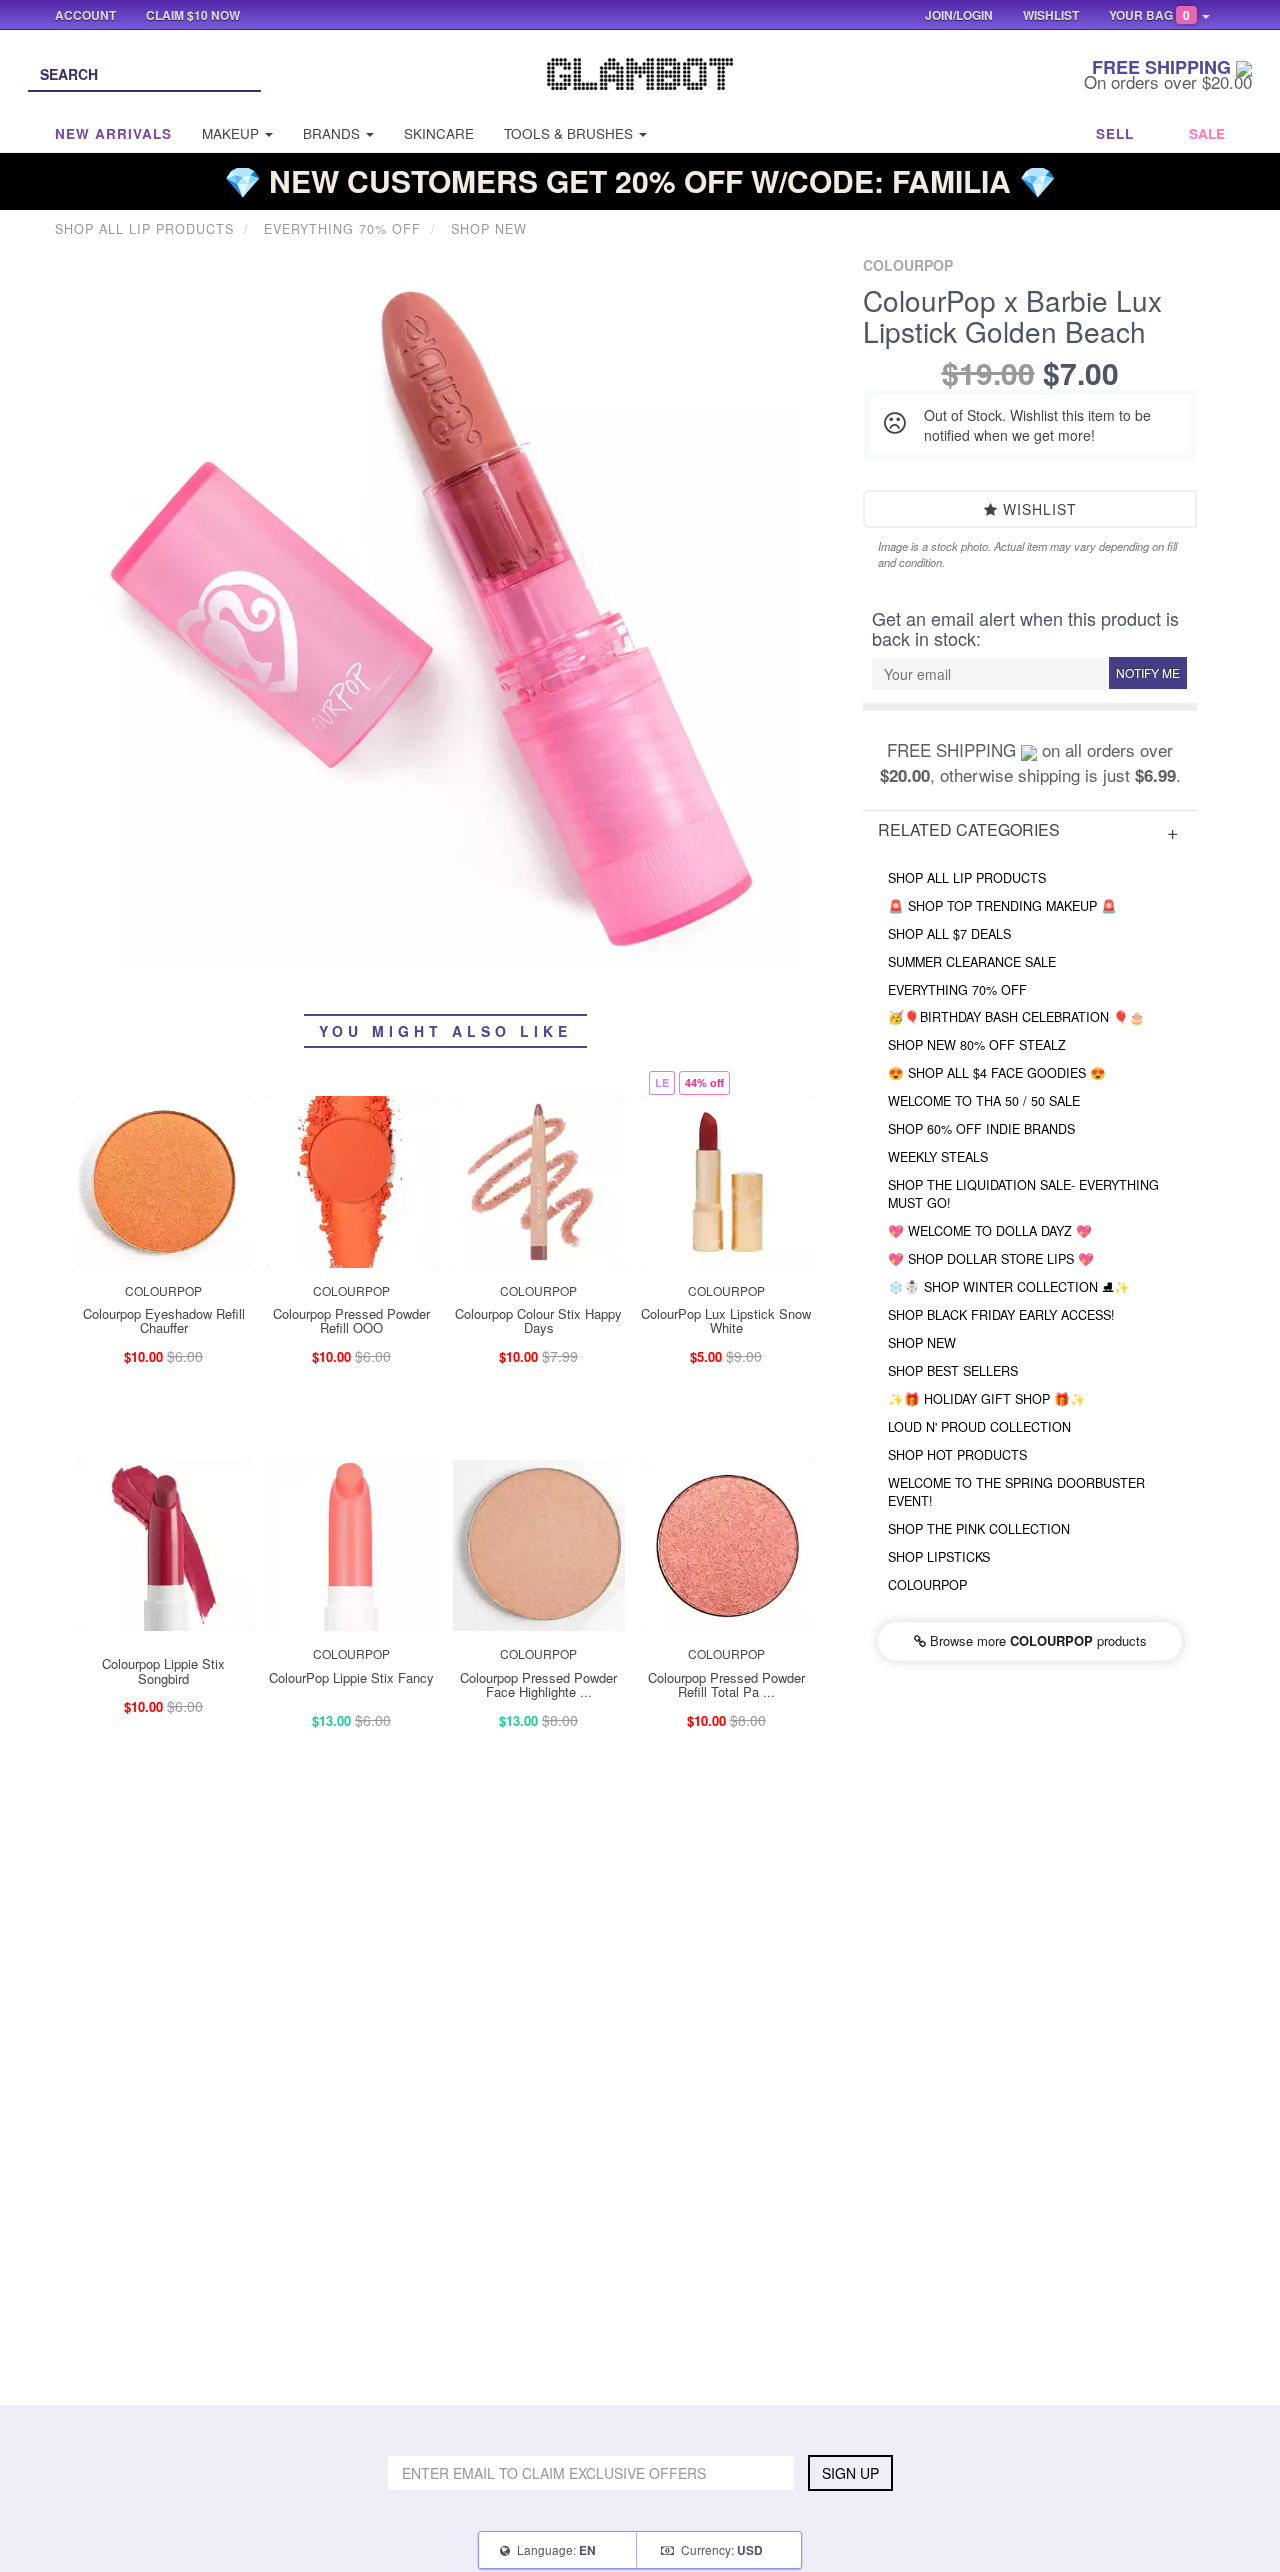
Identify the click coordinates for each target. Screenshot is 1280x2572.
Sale (1207, 133)
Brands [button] (333, 133)
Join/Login (959, 15)
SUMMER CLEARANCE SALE (972, 962)
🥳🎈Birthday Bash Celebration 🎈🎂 (1016, 1017)
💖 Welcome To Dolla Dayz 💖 (990, 1231)
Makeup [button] (232, 133)
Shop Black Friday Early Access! (1001, 1315)
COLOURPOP (927, 1585)
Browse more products (1036, 1640)
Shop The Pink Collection (979, 1529)
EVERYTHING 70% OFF (957, 990)
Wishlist (1037, 509)
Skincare (439, 133)
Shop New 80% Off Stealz (977, 1045)
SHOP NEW (922, 1343)
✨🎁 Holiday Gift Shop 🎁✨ (987, 1399)
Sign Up (850, 2473)
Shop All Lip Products (967, 878)
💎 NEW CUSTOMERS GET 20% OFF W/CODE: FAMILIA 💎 (640, 180)
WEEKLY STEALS (938, 1157)
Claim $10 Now (193, 15)
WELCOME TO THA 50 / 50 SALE (984, 1101)
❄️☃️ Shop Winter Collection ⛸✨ (1009, 1287)
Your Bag (1149, 15)
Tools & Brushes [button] (570, 133)
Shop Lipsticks (939, 1557)
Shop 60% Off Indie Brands (981, 1129)
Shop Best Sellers (953, 1371)
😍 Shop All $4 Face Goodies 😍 (997, 1073)
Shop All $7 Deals (949, 934)
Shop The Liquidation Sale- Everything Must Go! (1023, 1194)
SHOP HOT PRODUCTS (957, 1455)
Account (85, 15)
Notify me (1148, 672)
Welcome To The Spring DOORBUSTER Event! (1016, 1492)
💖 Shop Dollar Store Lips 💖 (991, 1259)
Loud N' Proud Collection (979, 1427)
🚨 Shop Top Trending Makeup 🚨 (1002, 906)
